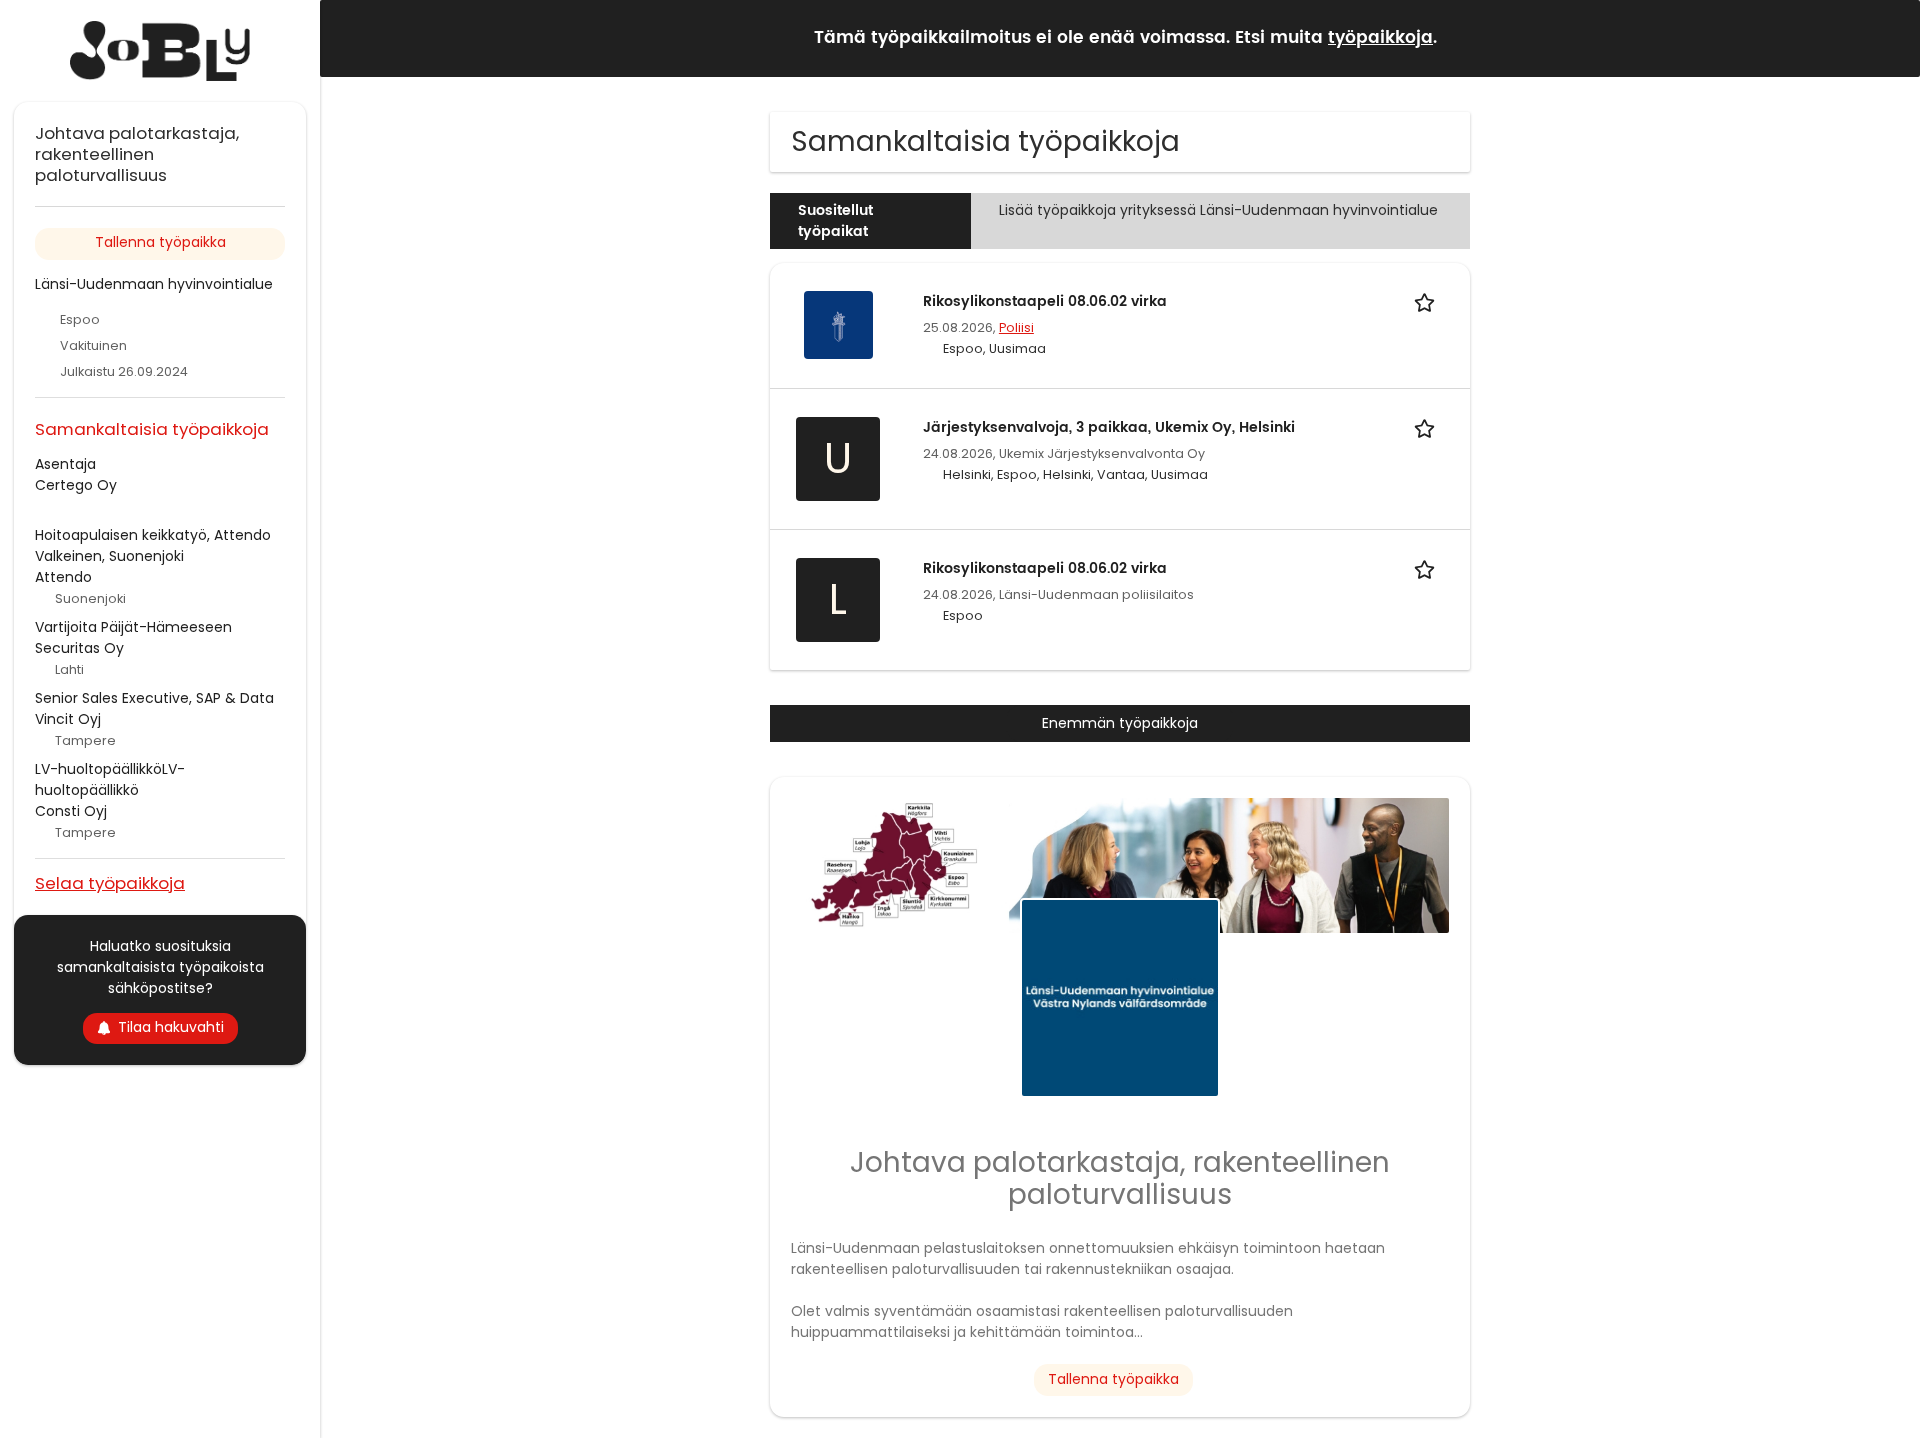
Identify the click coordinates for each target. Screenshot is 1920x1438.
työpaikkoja (1380, 38)
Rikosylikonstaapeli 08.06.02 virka (1045, 301)
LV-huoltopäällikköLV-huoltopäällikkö (110, 779)
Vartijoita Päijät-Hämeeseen (133, 627)
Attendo (63, 577)
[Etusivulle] (160, 51)
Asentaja (65, 464)
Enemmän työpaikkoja (1120, 723)
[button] (1889, 37)
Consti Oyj (71, 811)
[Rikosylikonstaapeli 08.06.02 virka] (838, 324)
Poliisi (1016, 327)
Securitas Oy (79, 648)
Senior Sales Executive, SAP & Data (154, 698)
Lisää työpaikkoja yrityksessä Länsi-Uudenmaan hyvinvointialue (1218, 210)
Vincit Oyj (68, 719)
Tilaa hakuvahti (171, 1027)
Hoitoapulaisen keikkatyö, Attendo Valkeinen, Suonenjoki (153, 545)
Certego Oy (76, 485)
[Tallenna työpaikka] (1428, 301)
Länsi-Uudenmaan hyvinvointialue (154, 284)
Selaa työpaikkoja (110, 882)
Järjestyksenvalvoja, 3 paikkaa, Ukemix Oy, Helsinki (1109, 427)
